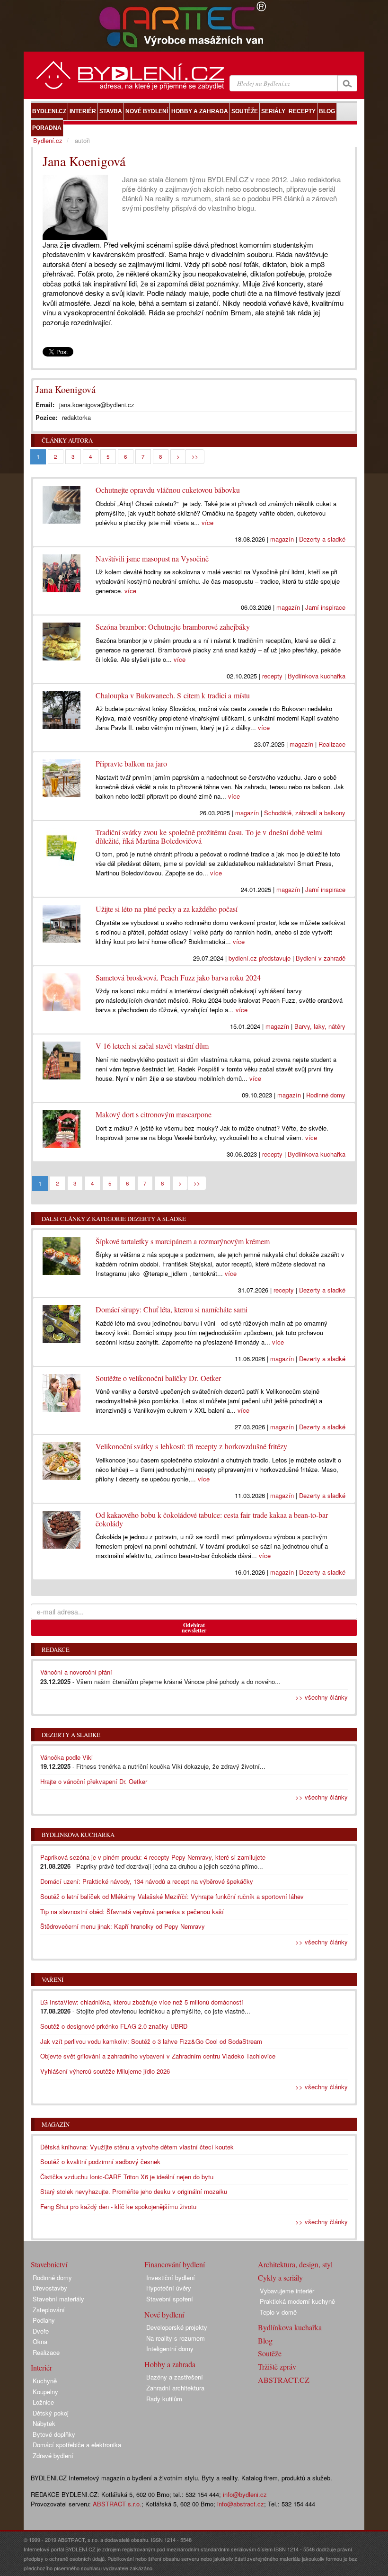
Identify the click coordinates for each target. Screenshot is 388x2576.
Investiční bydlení (171, 2277)
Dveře (41, 2331)
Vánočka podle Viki (66, 1757)
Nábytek (44, 2423)
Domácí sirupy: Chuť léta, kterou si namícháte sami (172, 1309)
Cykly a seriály (280, 2277)
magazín (282, 539)
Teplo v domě (278, 2312)
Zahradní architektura (175, 2388)
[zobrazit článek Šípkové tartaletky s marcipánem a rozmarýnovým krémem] (62, 1254)
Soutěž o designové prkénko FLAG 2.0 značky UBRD (114, 2026)
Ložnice (43, 2402)
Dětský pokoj (51, 2413)
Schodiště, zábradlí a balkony (305, 813)
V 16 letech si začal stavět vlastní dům (152, 1046)
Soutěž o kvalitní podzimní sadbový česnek (100, 2162)
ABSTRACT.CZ (284, 2380)
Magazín (56, 2124)
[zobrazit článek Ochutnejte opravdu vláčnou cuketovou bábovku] (62, 502)
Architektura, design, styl (295, 2264)
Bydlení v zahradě (321, 958)
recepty (272, 676)
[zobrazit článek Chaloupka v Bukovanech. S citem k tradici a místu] (62, 708)
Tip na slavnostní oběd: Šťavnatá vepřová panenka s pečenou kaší (132, 1912)
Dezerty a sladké (322, 539)
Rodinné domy (326, 1095)
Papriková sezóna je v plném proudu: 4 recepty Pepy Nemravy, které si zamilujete (153, 1857)
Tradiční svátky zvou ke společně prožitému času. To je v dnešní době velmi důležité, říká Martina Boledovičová (209, 836)
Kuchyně (45, 2381)
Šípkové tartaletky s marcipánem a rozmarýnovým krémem (183, 1241)
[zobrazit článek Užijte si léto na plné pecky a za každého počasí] (62, 921)
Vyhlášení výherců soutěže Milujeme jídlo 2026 (105, 2071)
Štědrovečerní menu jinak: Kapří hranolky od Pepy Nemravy (123, 1926)
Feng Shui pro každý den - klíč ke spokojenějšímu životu (118, 2206)
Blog (265, 2340)
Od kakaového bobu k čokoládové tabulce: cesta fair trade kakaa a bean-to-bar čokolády (212, 1519)
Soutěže (270, 2353)
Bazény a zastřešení (175, 2377)
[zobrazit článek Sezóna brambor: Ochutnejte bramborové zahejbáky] (62, 639)
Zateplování (49, 2310)
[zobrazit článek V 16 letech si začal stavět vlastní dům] (62, 1058)
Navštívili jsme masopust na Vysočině (152, 558)
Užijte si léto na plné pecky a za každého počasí (167, 909)
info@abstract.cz (241, 2504)
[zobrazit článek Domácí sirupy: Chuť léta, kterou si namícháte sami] (62, 1322)
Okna (40, 2341)
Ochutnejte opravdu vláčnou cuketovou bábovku (168, 490)
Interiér (41, 2367)
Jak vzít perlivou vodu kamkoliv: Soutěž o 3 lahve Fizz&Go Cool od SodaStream (151, 2041)
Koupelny (45, 2392)
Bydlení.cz (48, 140)
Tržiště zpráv (277, 2367)
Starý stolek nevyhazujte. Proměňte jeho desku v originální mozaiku (134, 2191)
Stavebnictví (49, 2264)
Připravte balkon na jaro (131, 763)
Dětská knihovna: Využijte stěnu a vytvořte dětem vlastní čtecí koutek (137, 2147)
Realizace (332, 744)
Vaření (53, 1979)
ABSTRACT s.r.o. (117, 2504)
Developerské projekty (177, 2327)
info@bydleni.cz (245, 2494)
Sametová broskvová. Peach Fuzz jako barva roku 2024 (178, 977)
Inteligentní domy (170, 2349)
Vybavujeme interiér (287, 2291)
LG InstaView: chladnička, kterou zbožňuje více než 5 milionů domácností (142, 2002)
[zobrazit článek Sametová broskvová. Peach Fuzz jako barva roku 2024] (62, 990)
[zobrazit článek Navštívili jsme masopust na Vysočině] (62, 571)
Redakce (56, 1649)
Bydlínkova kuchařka (317, 676)
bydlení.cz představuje (260, 958)
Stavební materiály (58, 2299)
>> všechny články (322, 1697)
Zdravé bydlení (53, 2456)
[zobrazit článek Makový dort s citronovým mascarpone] (62, 1127)
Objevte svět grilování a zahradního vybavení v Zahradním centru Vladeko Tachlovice (158, 2056)
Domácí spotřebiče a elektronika (77, 2445)
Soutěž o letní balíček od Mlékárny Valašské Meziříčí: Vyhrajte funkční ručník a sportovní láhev (172, 1896)
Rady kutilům (164, 2399)
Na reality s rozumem (176, 2338)
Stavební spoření (170, 2299)
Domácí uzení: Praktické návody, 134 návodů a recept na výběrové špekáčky (147, 1881)
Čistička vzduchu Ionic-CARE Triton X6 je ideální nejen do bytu (127, 2177)
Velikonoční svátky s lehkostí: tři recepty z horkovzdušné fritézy (191, 1446)
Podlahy (44, 2320)
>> (195, 456)
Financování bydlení (175, 2264)
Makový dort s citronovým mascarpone (154, 1114)
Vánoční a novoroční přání (76, 1672)
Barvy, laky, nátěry (320, 1026)
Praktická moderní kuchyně (297, 2301)
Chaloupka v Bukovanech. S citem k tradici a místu (173, 695)
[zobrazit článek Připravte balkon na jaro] (62, 776)
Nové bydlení (164, 2314)
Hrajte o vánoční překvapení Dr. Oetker (94, 1781)
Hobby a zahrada (170, 2364)
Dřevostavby (50, 2288)
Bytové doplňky (54, 2434)
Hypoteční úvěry (169, 2288)
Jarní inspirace (325, 607)
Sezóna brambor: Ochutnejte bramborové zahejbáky (173, 627)
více (207, 522)
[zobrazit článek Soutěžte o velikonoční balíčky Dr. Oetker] (62, 1391)
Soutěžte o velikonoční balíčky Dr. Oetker (158, 1378)
